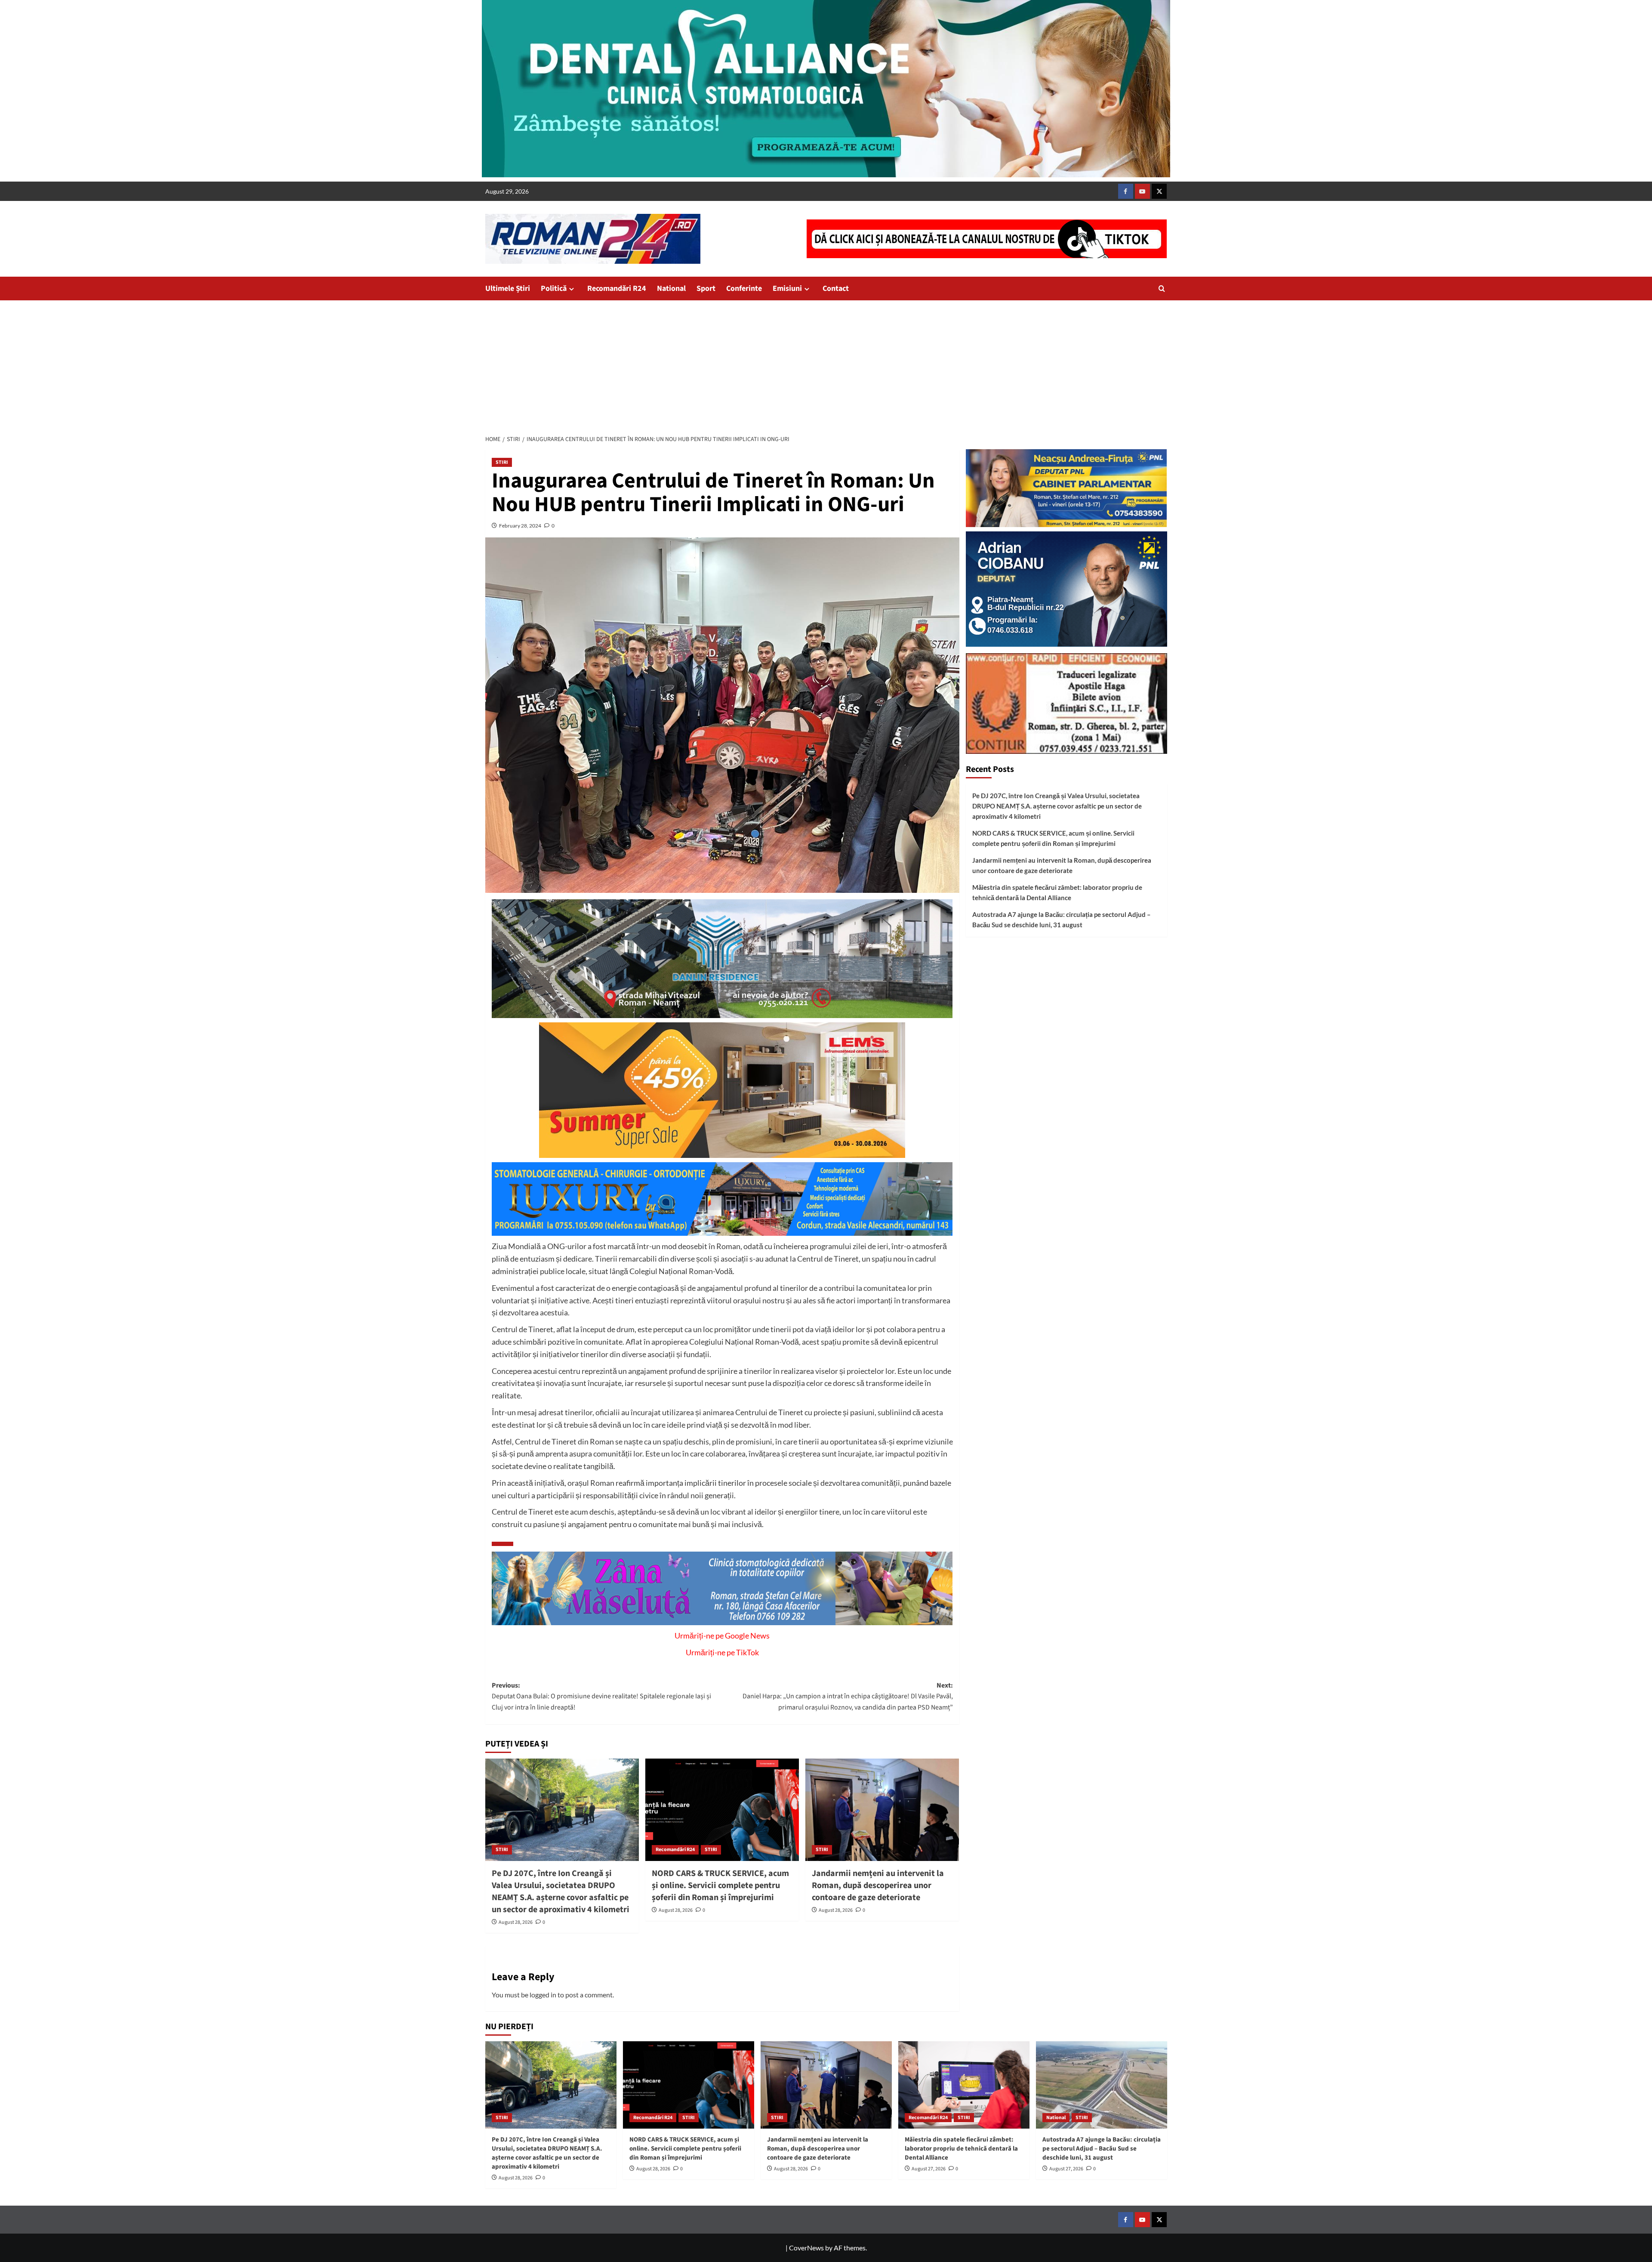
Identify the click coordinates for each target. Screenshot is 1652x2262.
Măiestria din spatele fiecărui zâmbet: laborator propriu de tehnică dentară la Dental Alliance (1057, 892)
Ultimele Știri (508, 289)
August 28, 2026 (516, 1922)
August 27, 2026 (929, 2169)
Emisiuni (787, 289)
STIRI (502, 462)
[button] (1162, 289)
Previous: (601, 1696)
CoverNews (806, 2248)
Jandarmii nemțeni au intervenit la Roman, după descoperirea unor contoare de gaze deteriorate (878, 1886)
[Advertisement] (826, 365)
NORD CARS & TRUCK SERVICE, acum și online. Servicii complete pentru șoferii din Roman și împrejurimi (720, 1886)
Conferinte (744, 289)
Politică (554, 289)
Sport (706, 289)
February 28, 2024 (520, 526)
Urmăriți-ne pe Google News (722, 1636)
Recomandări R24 (617, 289)
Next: (848, 1696)
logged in (543, 1995)
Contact (836, 289)
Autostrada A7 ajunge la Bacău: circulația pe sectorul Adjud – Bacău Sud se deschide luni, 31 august (1062, 920)
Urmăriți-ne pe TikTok (722, 1652)
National (671, 289)
